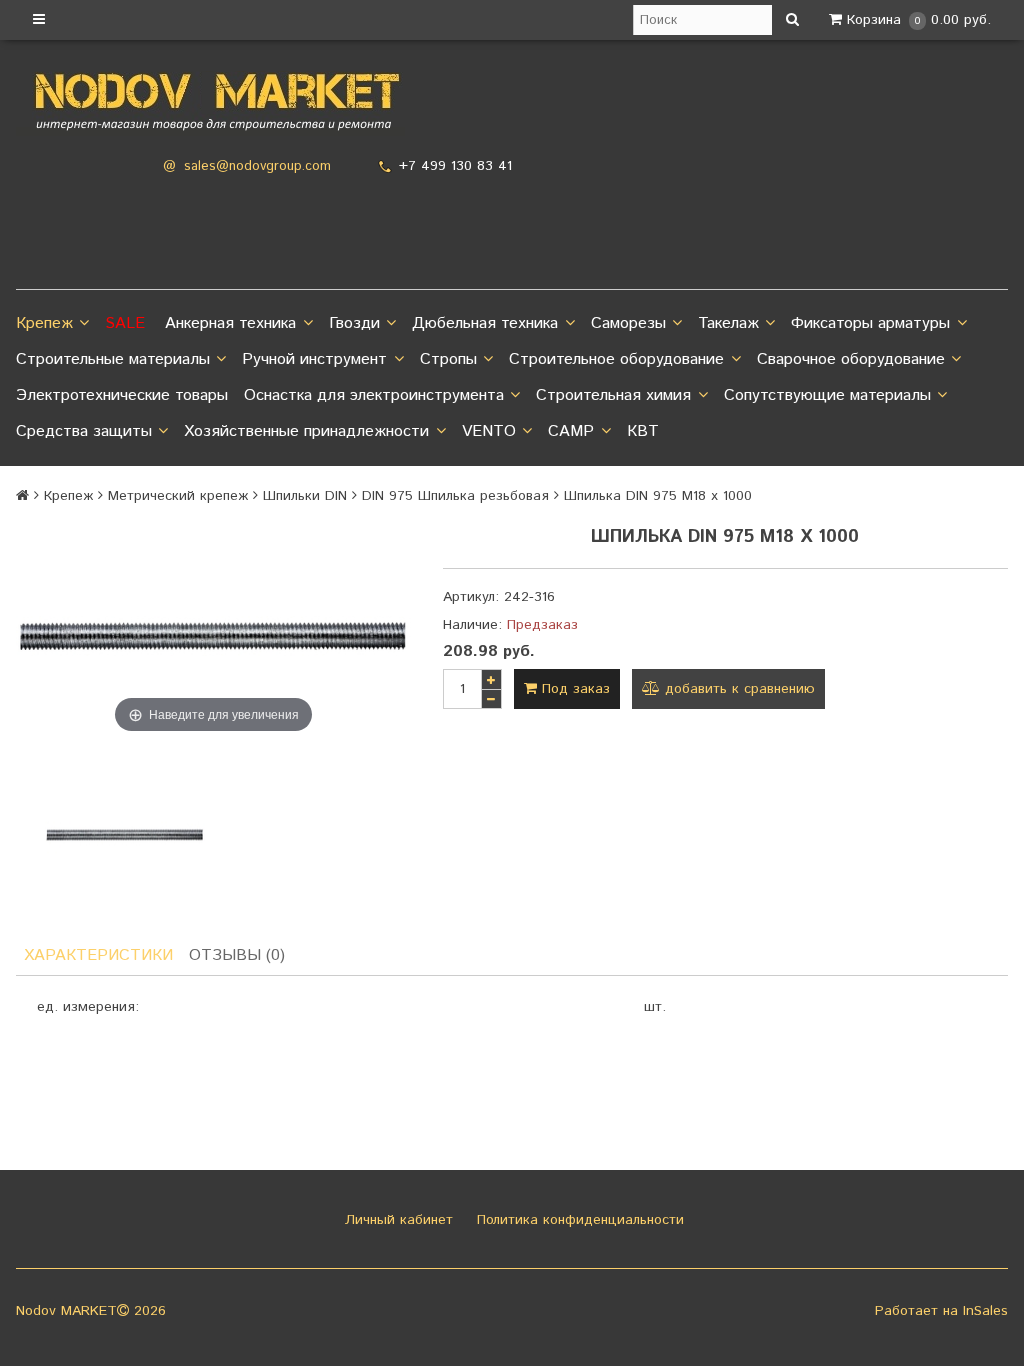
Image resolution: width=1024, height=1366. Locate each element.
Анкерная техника (230, 323)
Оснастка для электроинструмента (374, 395)
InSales (985, 1311)
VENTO (489, 431)
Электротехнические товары (122, 395)
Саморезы (628, 323)
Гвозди (354, 323)
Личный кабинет (396, 1220)
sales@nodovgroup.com (257, 166)
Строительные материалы (113, 359)
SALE (125, 323)
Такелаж (728, 323)
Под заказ (573, 689)
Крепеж (44, 323)
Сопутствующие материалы (827, 395)
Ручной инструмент (314, 359)
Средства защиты (84, 431)
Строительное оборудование (616, 359)
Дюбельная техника (485, 323)
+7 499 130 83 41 (455, 166)
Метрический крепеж (178, 496)
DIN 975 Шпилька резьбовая (455, 496)
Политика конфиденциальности (578, 1220)
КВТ (643, 431)
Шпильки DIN (305, 496)
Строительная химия (613, 395)
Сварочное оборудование (851, 359)
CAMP (571, 431)
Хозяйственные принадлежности (306, 431)
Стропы (448, 359)
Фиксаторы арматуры (870, 323)
